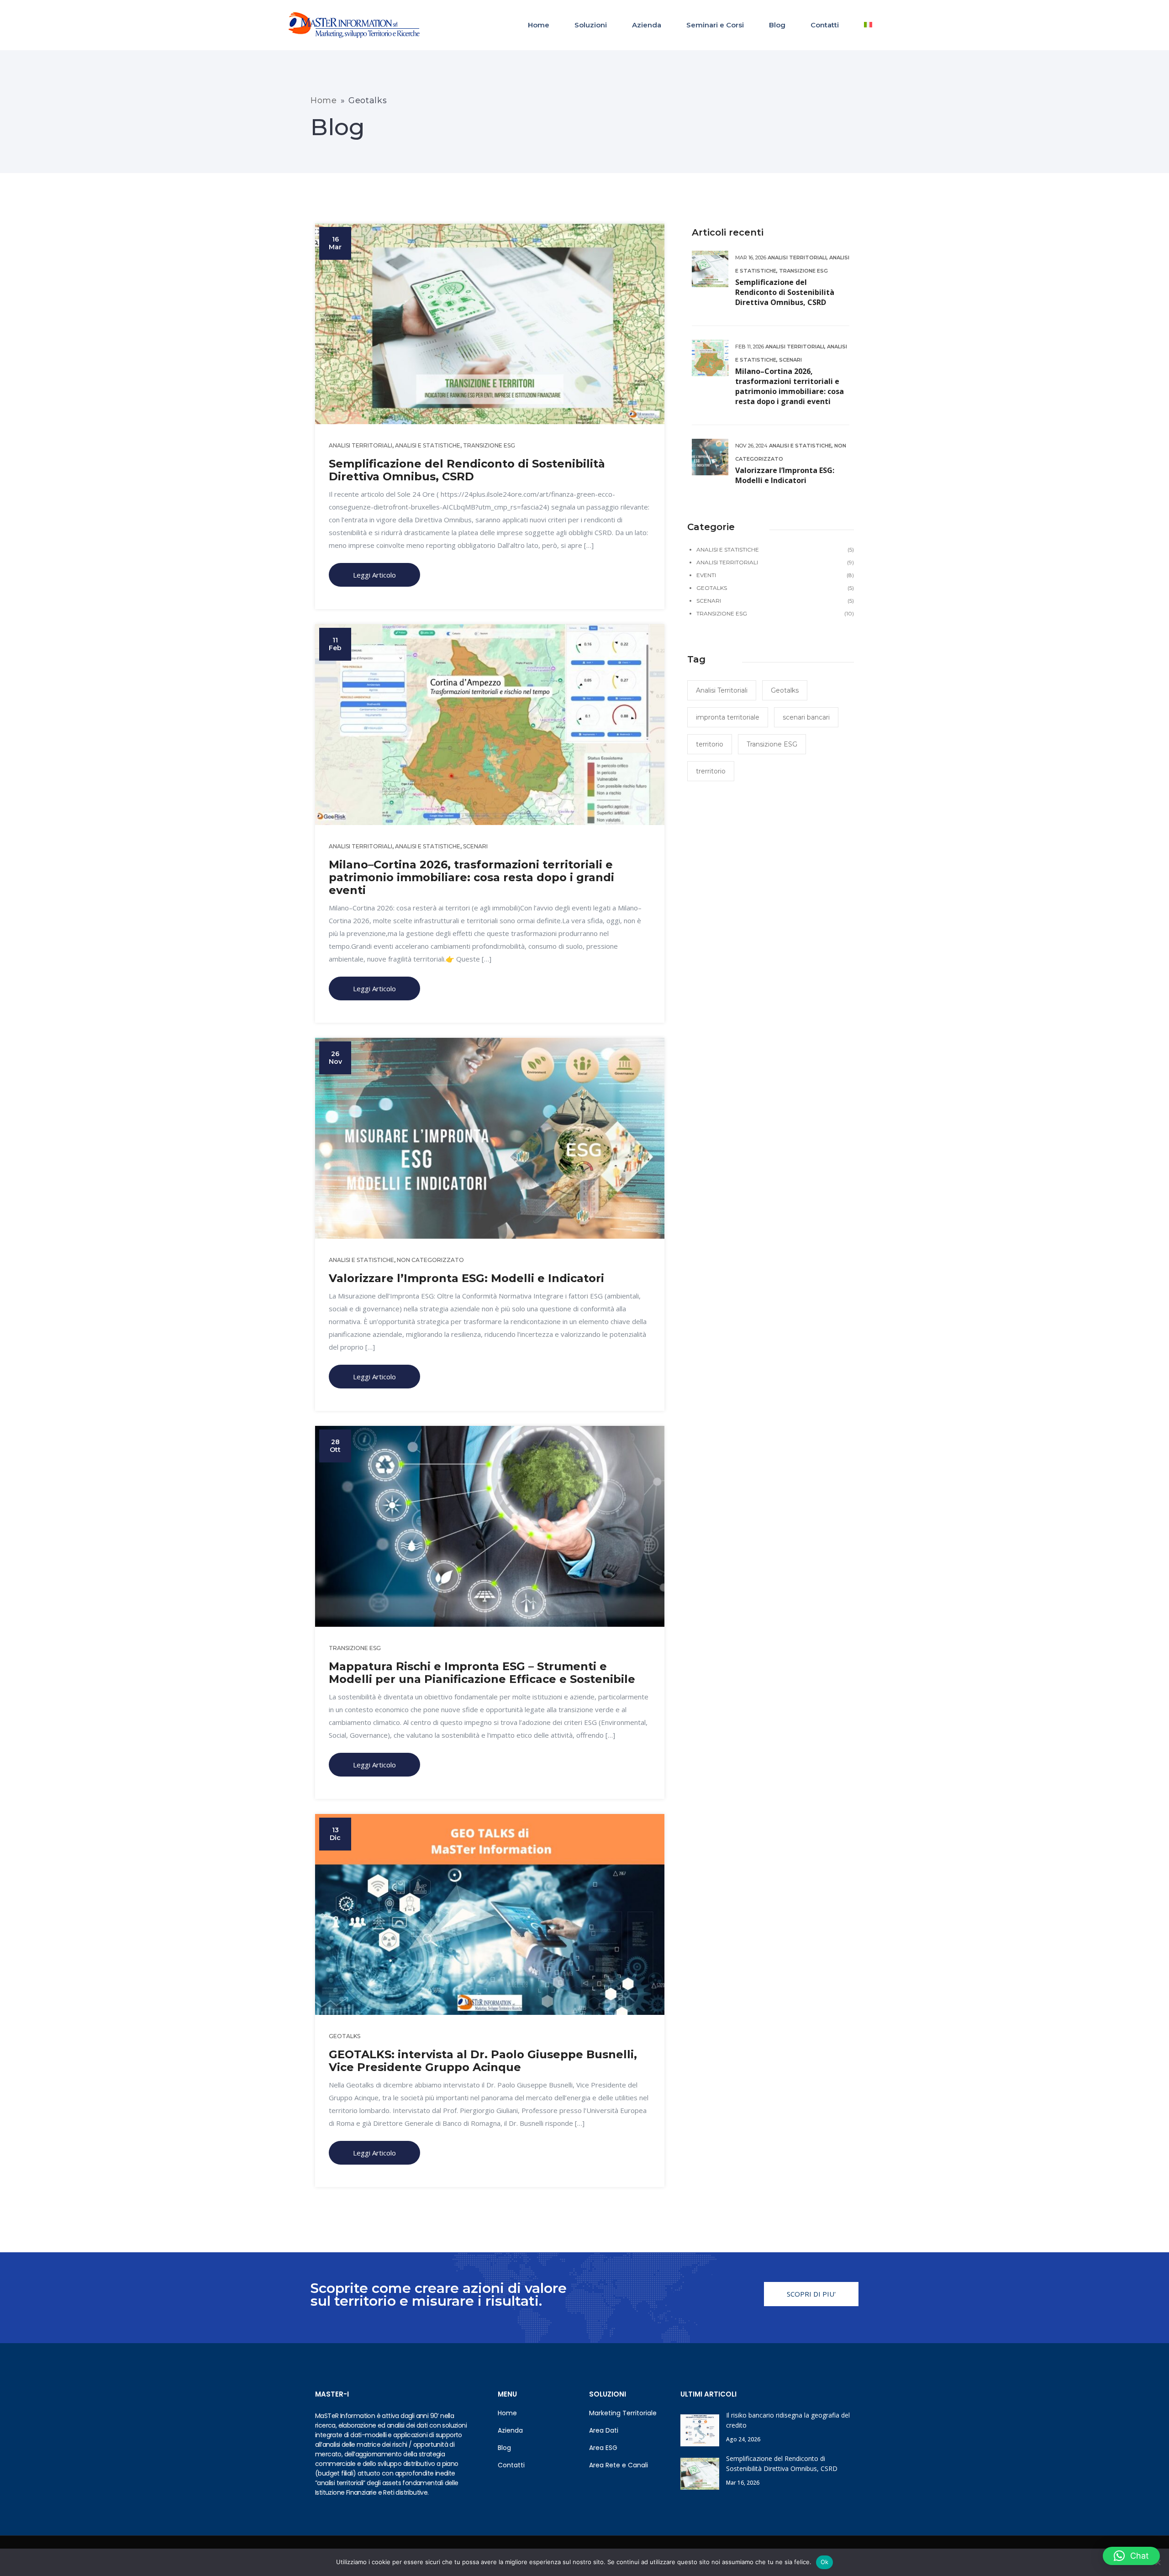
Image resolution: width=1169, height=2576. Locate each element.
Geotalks (785, 690)
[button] (1131, 2556)
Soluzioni (591, 25)
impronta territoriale (728, 717)
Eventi (706, 575)
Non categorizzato (430, 1260)
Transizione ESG (489, 445)
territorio (710, 744)
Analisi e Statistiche (428, 445)
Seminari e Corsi (715, 25)
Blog (777, 25)
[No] (1158, 2562)
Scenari (475, 846)
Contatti (825, 25)
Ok (825, 2562)
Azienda (647, 25)
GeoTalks (345, 2036)
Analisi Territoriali (361, 445)
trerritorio (711, 771)
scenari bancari (806, 717)
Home (539, 25)
